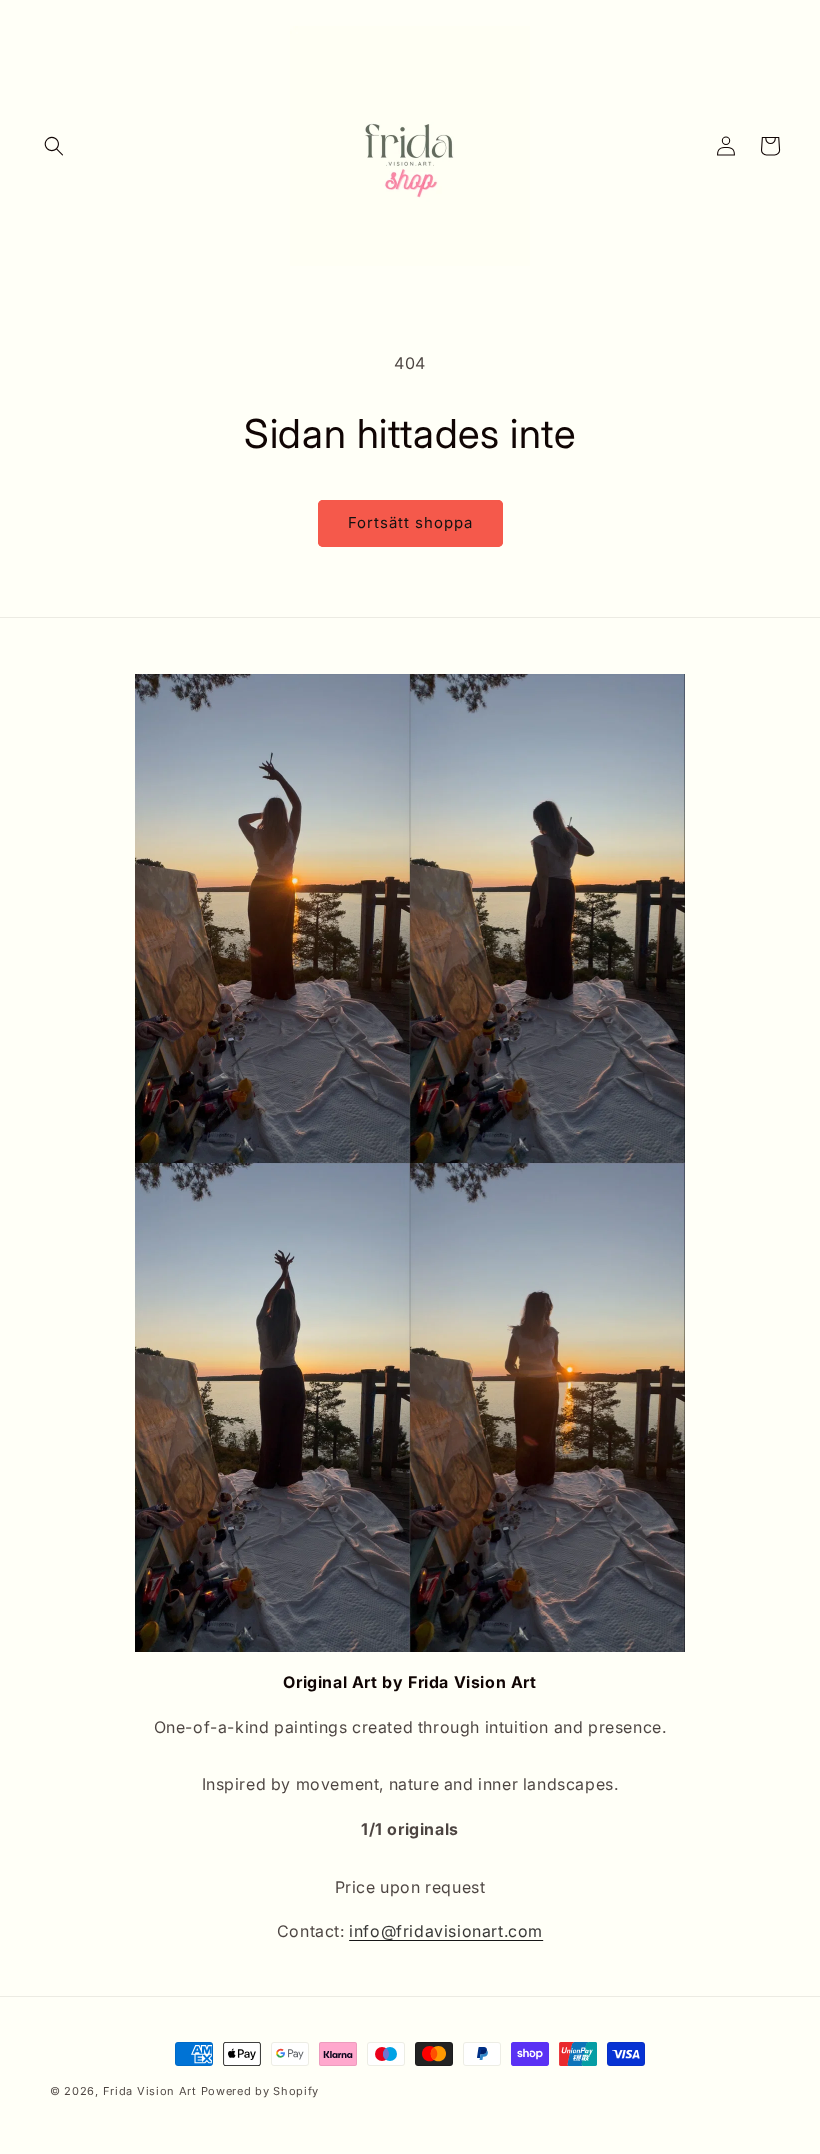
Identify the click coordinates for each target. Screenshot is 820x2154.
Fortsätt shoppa (410, 522)
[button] (54, 146)
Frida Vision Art (152, 2091)
